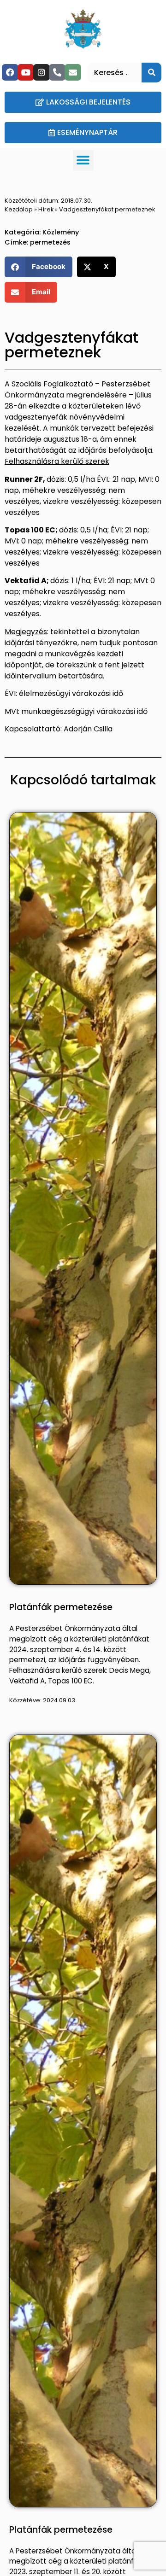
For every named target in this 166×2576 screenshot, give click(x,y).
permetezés (50, 242)
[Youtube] (26, 72)
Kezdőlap (19, 209)
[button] (83, 161)
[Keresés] (151, 73)
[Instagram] (41, 72)
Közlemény (61, 232)
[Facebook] (10, 72)
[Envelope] (73, 72)
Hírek (46, 209)
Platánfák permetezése (61, 1607)
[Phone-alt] (57, 72)
